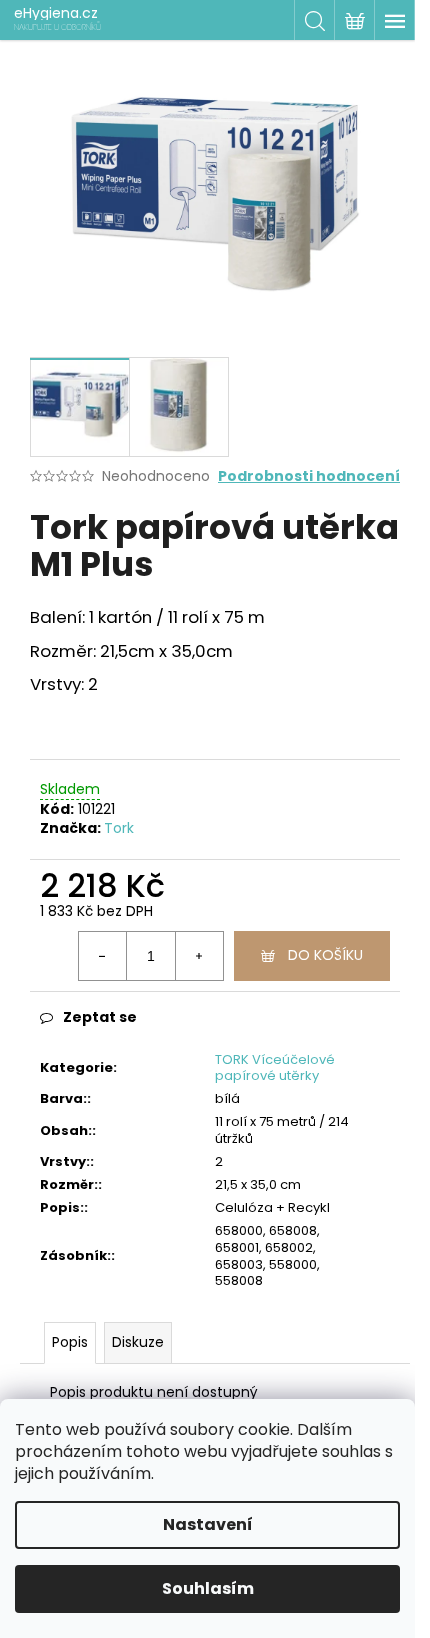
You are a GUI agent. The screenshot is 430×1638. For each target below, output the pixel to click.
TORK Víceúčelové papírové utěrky (275, 1068)
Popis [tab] (70, 1342)
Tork (119, 828)
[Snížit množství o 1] (103, 956)
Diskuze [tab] (138, 1342)
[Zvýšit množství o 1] (199, 956)
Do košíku (325, 955)
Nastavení (208, 1524)
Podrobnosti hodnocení (309, 476)
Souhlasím (208, 1588)
